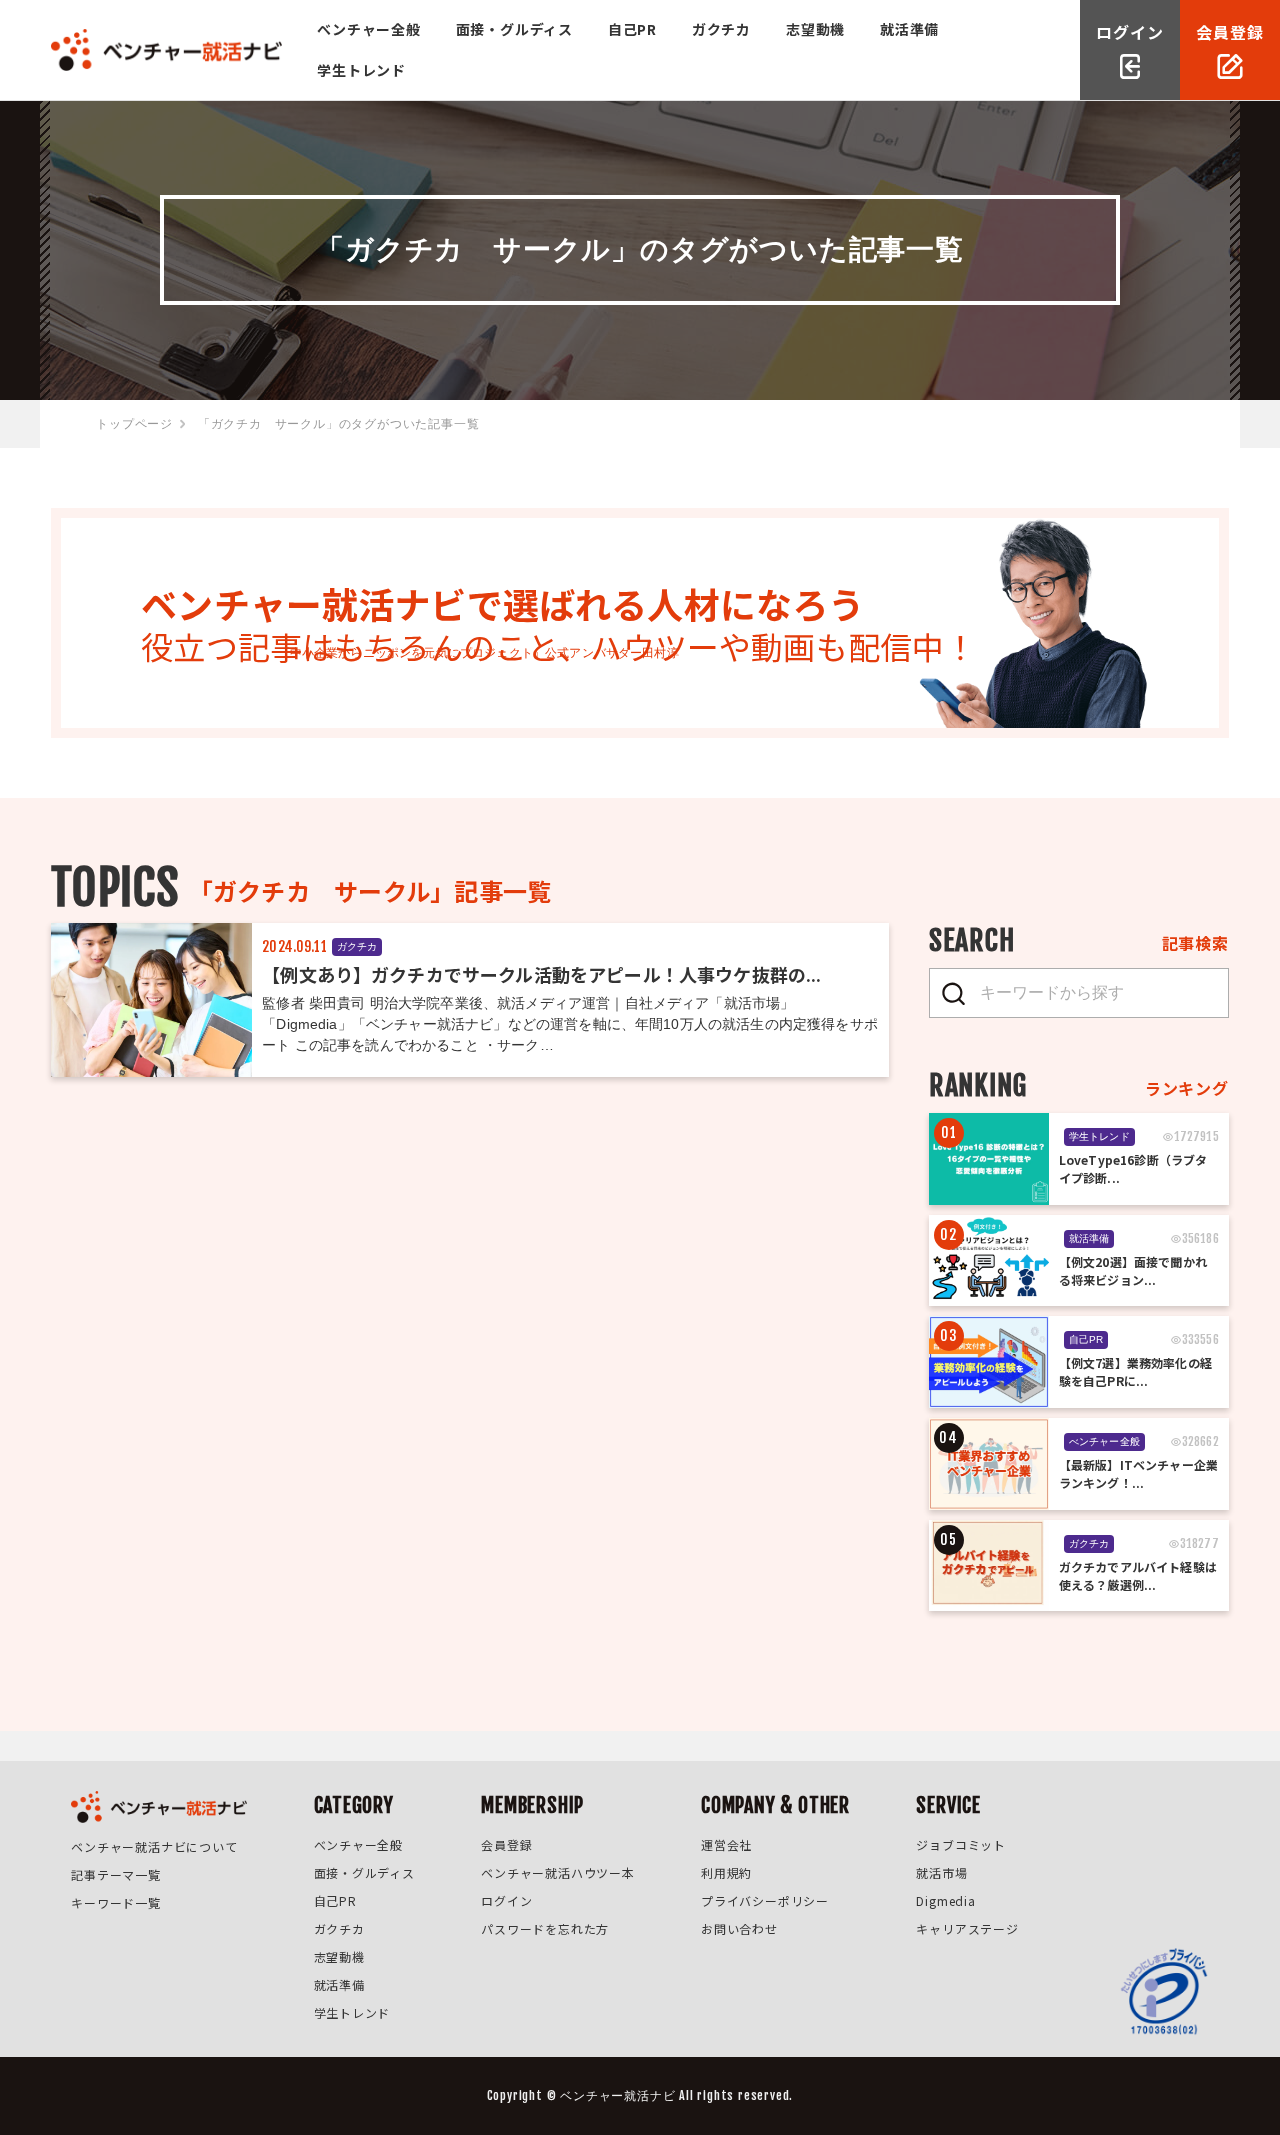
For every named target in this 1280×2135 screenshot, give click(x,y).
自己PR (632, 29)
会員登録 (506, 1844)
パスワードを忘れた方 (545, 1928)
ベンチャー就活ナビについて (154, 1846)
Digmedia (945, 1900)
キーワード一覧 (116, 1902)
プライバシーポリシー (765, 1900)
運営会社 (726, 1844)
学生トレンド (361, 70)
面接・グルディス (514, 29)
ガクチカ (721, 29)
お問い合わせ (739, 1928)
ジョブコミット (961, 1844)
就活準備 (909, 29)
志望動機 (815, 29)
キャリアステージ (967, 1928)
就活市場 (941, 1872)
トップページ (134, 424)
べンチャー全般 (369, 29)
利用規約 (726, 1872)
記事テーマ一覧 (116, 1874)
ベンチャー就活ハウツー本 (558, 1872)
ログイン (506, 1900)
